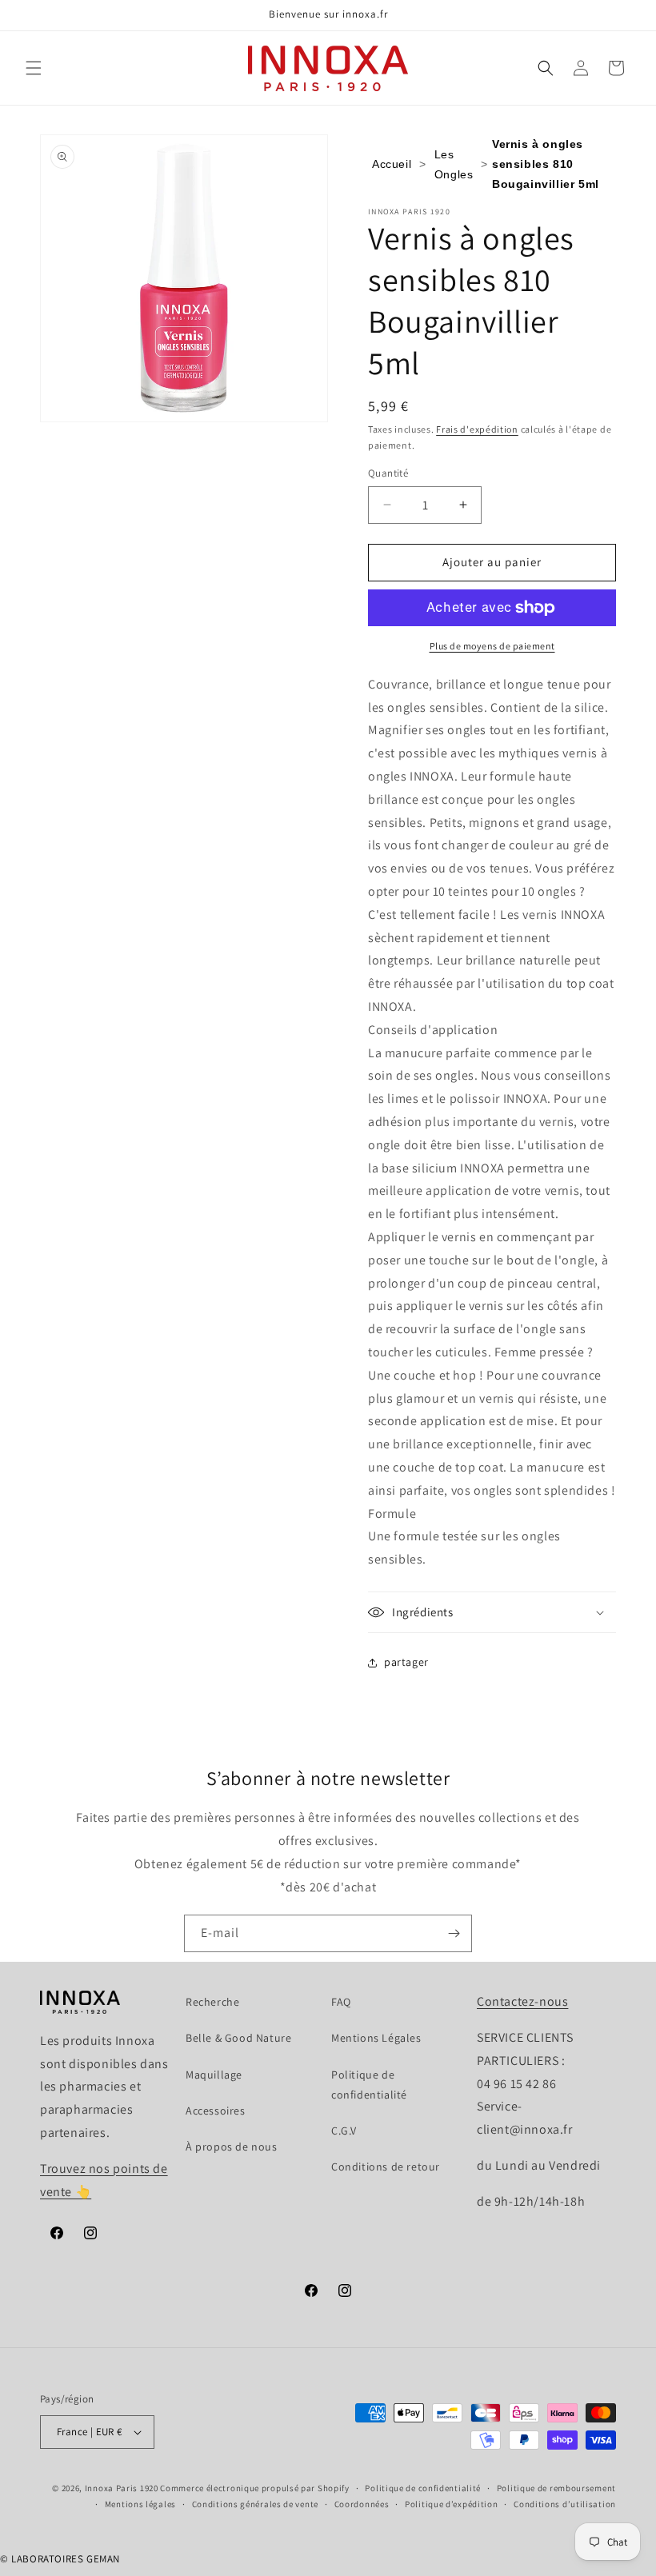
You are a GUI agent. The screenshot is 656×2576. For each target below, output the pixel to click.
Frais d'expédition (477, 429)
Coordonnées (362, 2504)
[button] (34, 68)
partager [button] (406, 1662)
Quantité (388, 473)
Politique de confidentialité (369, 2085)
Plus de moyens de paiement (492, 646)
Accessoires (216, 2111)
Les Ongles (454, 164)
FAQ (341, 2002)
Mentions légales (140, 2504)
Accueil (392, 164)
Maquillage (214, 2075)
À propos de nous (232, 2147)
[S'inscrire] (454, 1933)
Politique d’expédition (451, 2504)
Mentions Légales (376, 2038)
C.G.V (344, 2131)
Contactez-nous (522, 2001)
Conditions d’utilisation (565, 2504)
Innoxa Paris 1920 (122, 2488)
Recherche (212, 2002)
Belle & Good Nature (238, 2038)
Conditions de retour (386, 2167)
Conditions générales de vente (255, 2504)
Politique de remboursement (556, 2488)
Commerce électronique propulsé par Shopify (254, 2488)
